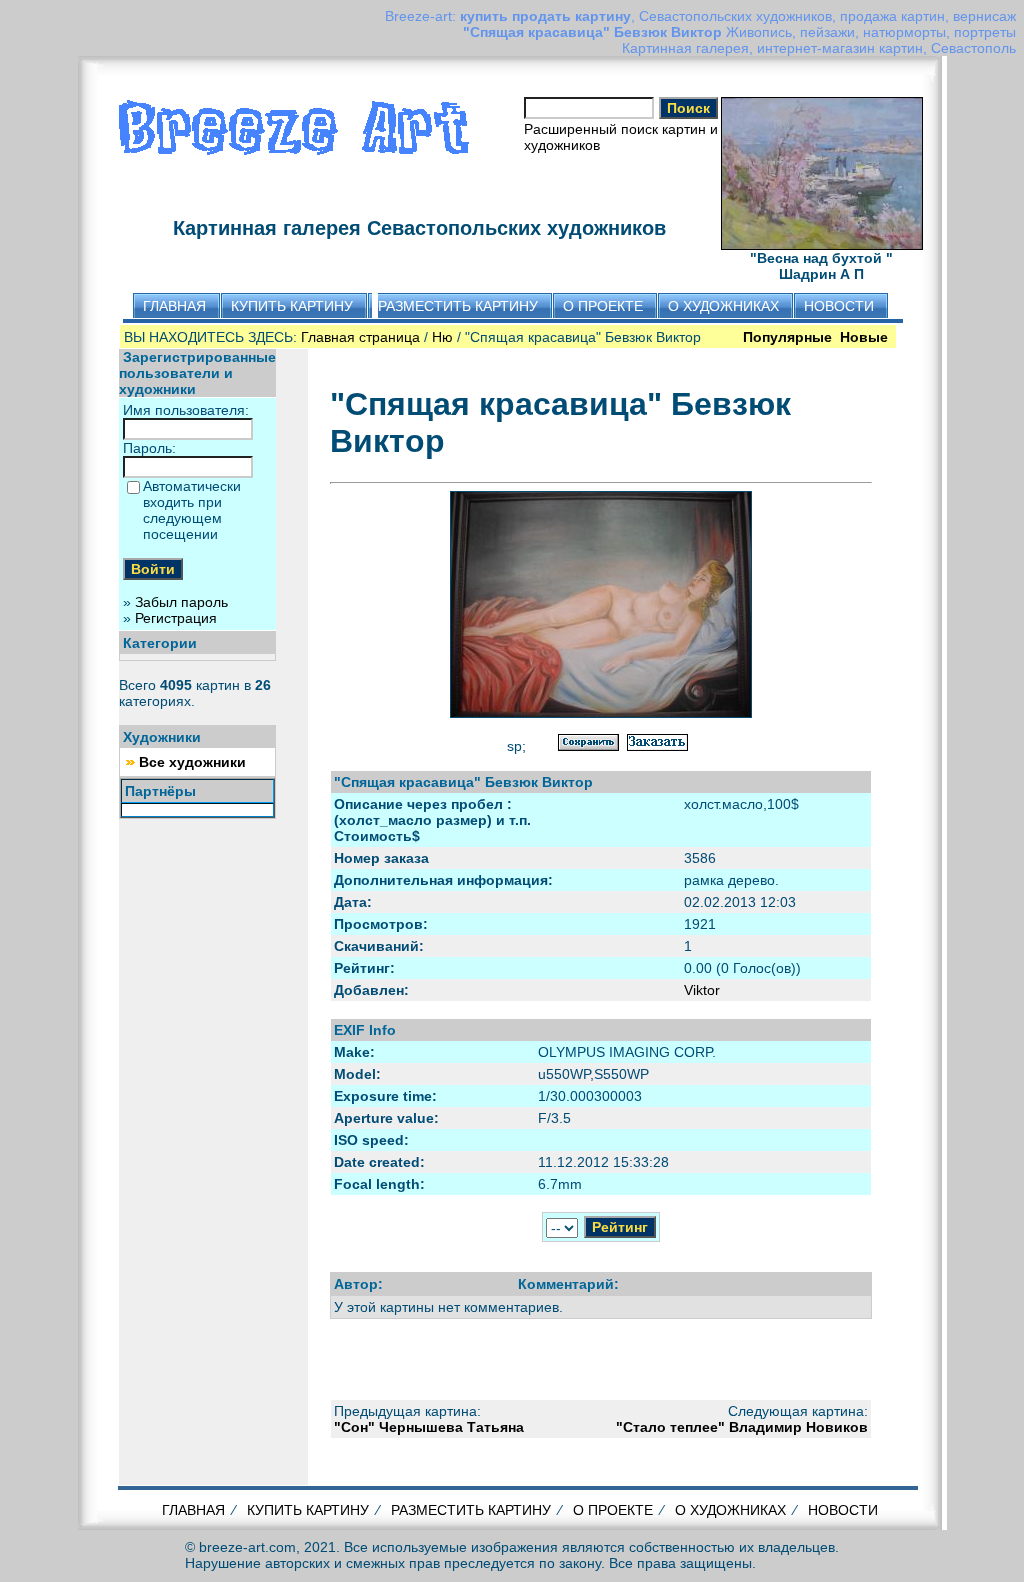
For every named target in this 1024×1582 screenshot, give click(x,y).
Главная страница (360, 337)
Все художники (192, 762)
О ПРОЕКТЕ (613, 1510)
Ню (442, 337)
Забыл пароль (181, 602)
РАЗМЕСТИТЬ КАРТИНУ (471, 1510)
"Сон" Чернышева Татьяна (429, 1427)
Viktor (702, 990)
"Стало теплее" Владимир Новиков (742, 1427)
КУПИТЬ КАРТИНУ (308, 1510)
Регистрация (176, 618)
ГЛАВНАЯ (193, 1510)
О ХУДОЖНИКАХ (730, 1510)
